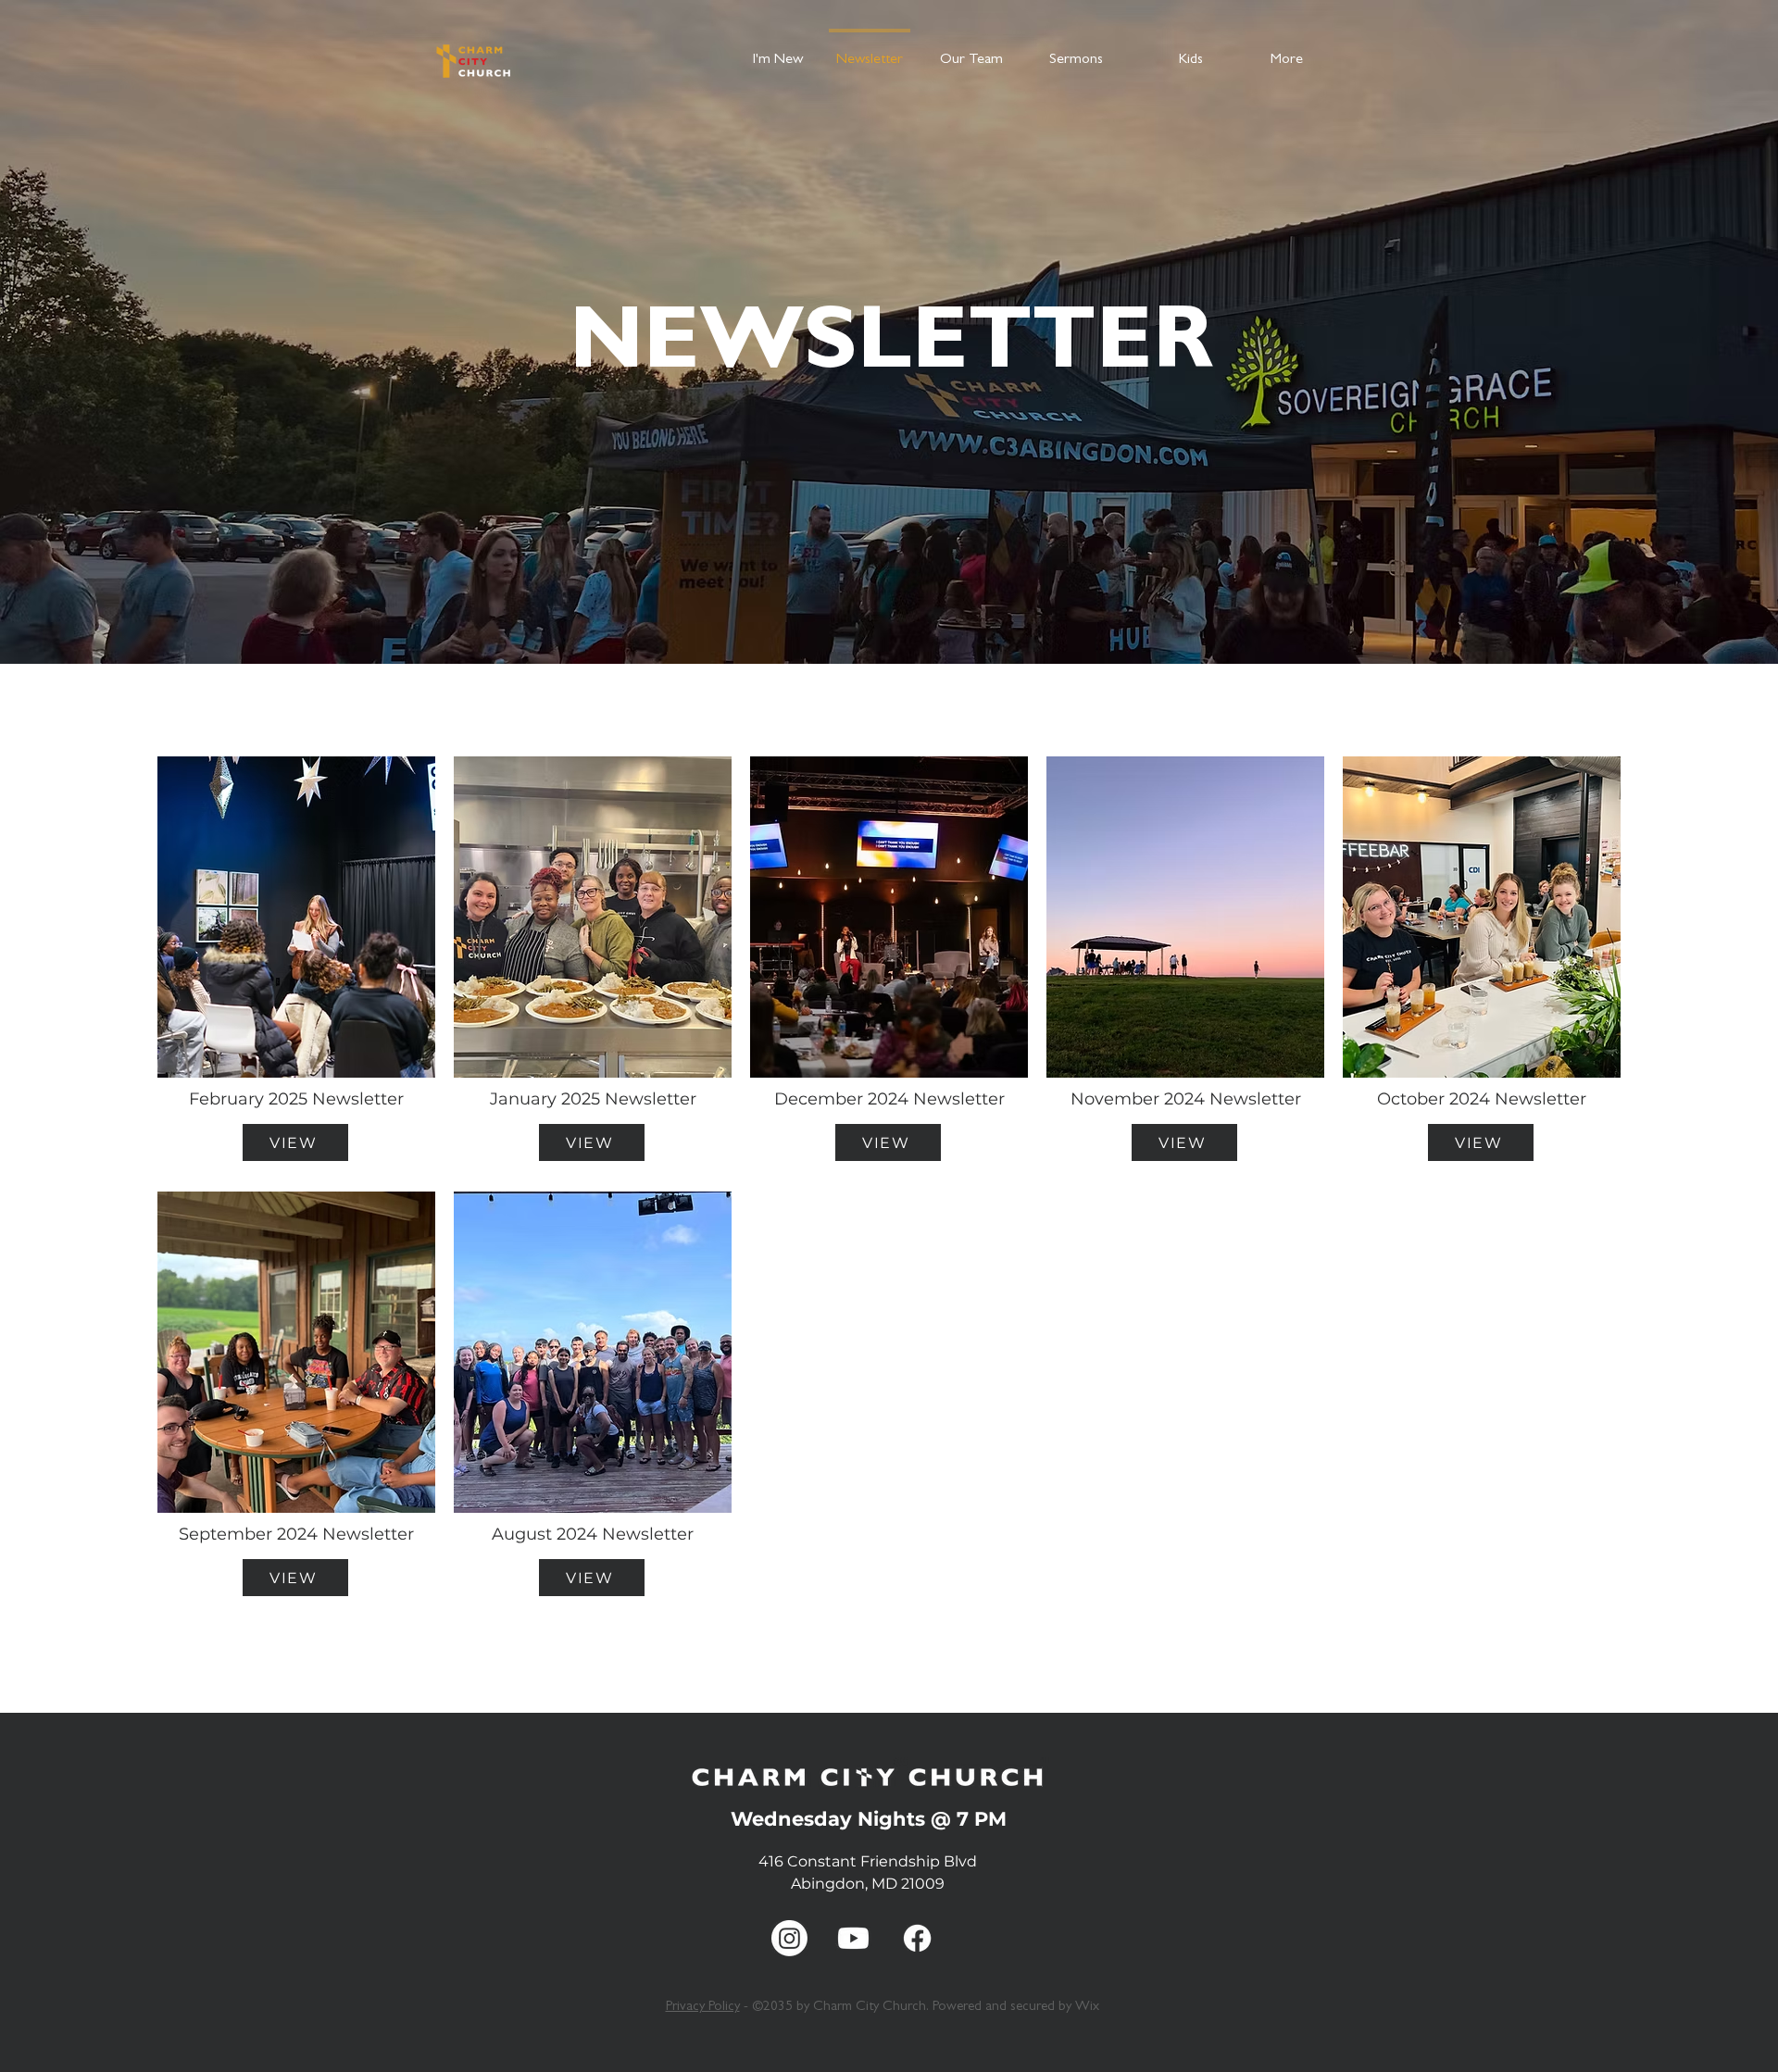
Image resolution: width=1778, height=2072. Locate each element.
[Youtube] (853, 1938)
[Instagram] (789, 1938)
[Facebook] (917, 1938)
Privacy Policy (703, 2008)
